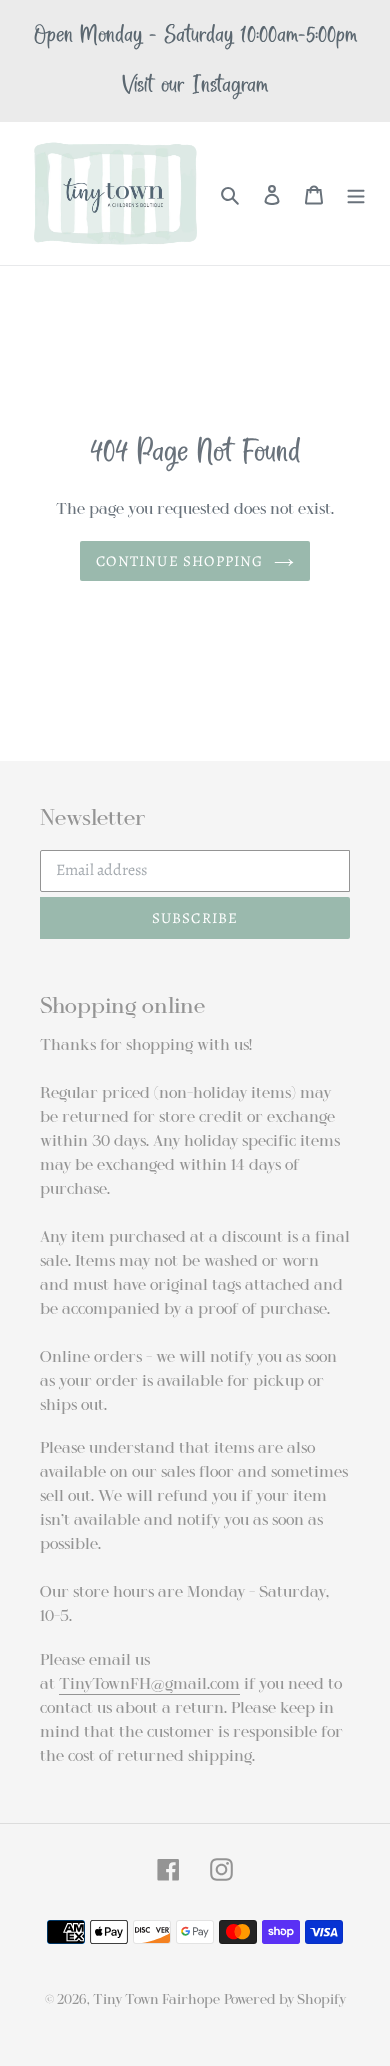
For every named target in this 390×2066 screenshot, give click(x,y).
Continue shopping (179, 561)
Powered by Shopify (285, 1999)
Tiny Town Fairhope (156, 1999)
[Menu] (356, 194)
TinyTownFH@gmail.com (149, 1684)
